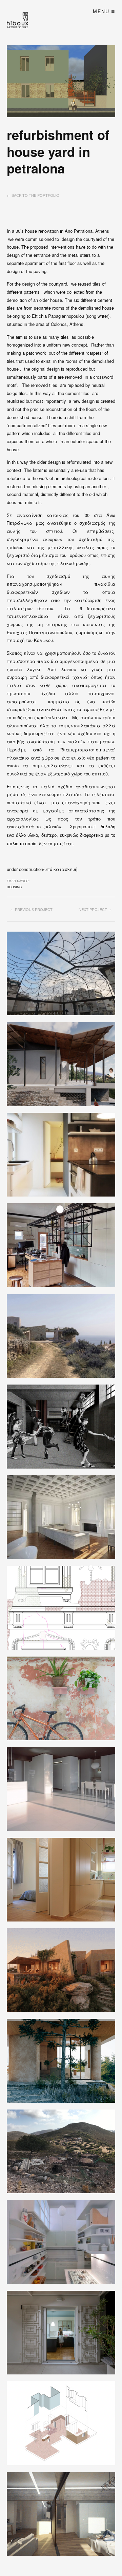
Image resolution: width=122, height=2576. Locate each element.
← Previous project (31, 909)
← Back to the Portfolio (33, 195)
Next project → (95, 909)
